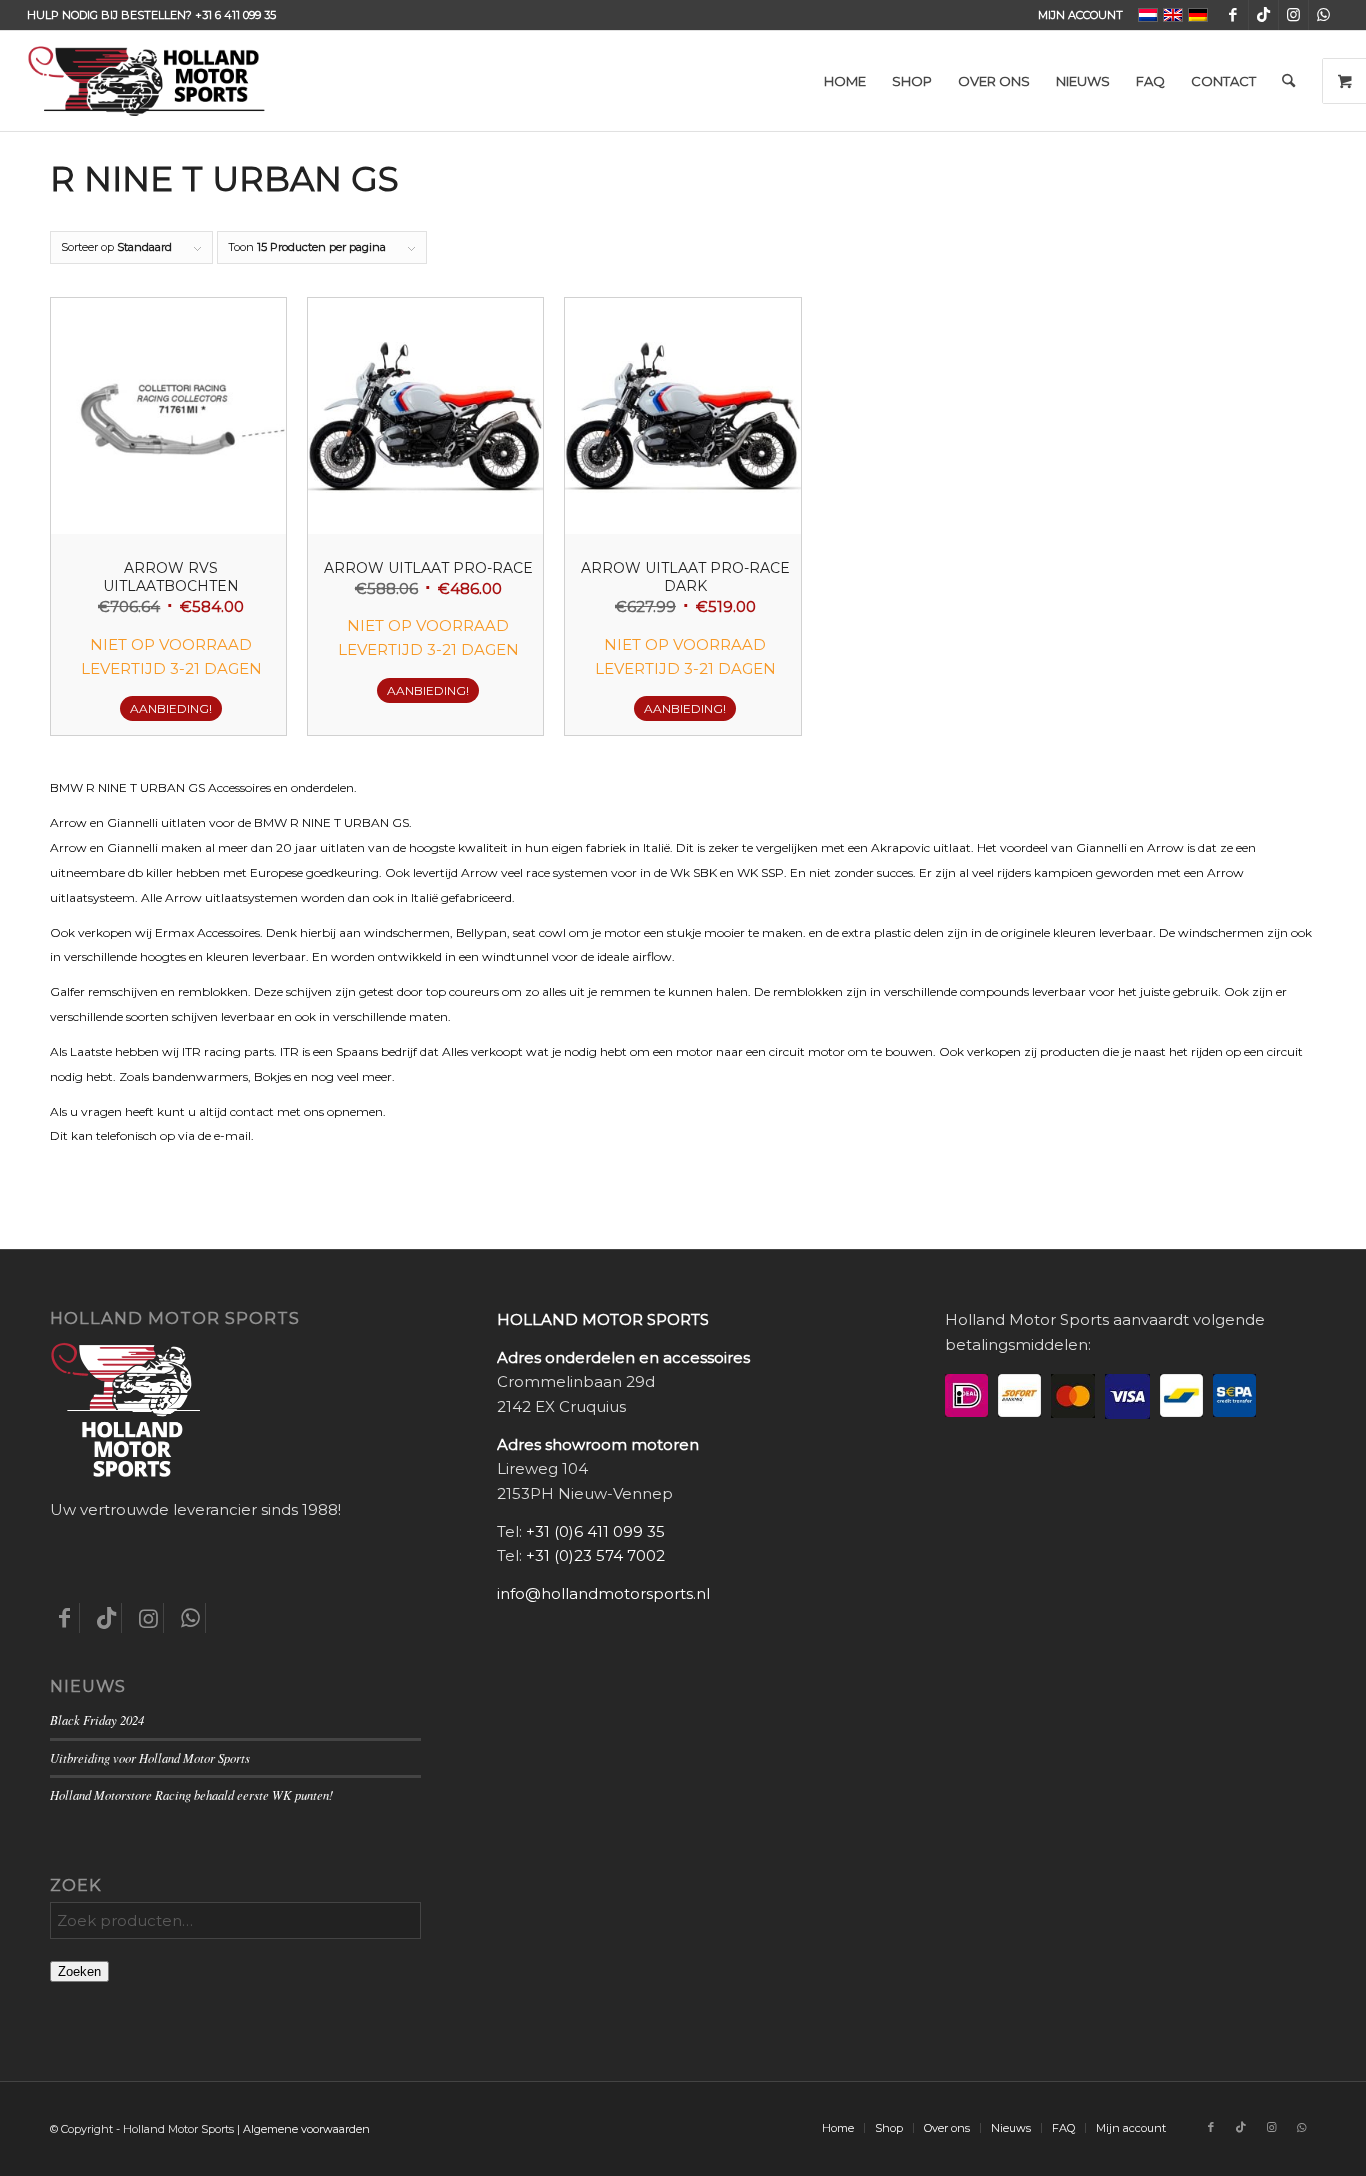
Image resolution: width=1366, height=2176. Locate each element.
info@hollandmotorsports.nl (603, 1593)
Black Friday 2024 (97, 1719)
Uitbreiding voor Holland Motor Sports (150, 1757)
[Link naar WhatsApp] (1324, 15)
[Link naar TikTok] (1263, 15)
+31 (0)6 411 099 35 (595, 1531)
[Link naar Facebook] (1233, 15)
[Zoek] (1288, 81)
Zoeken (79, 1971)
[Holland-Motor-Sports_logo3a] (146, 81)
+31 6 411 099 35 (235, 15)
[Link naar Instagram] (1293, 15)
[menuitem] (1075, 15)
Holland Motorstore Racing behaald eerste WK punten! (191, 1794)
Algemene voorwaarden (306, 2129)
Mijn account (1080, 15)
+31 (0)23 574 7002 (595, 1555)
